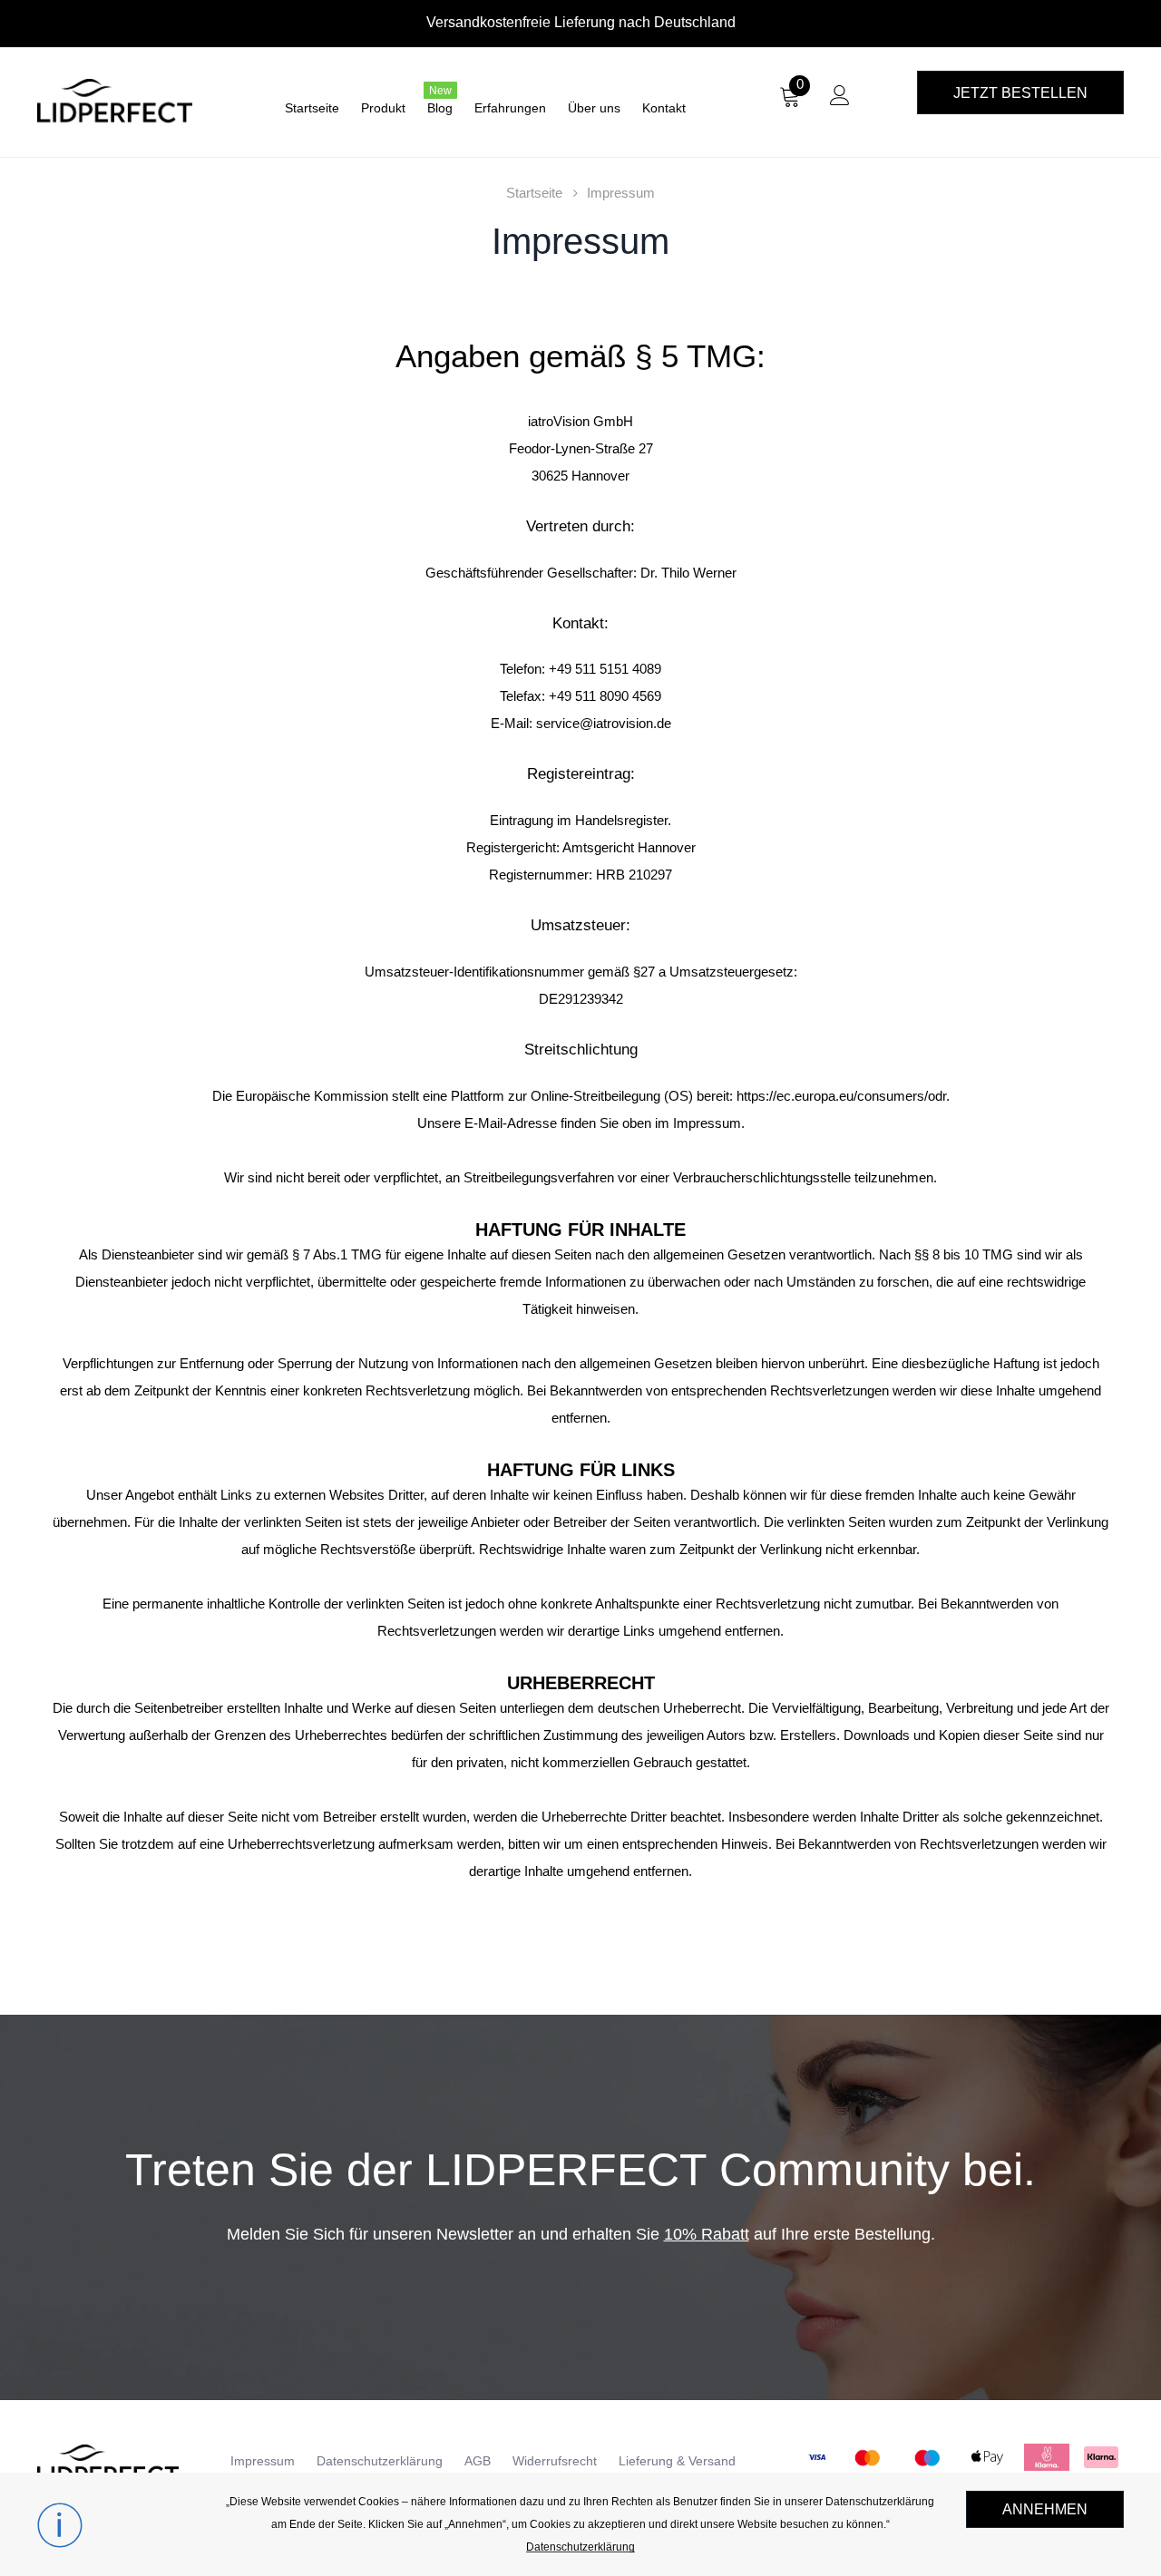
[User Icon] (840, 100)
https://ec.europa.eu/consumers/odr (841, 1096)
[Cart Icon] (790, 102)
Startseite (534, 193)
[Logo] (119, 100)
